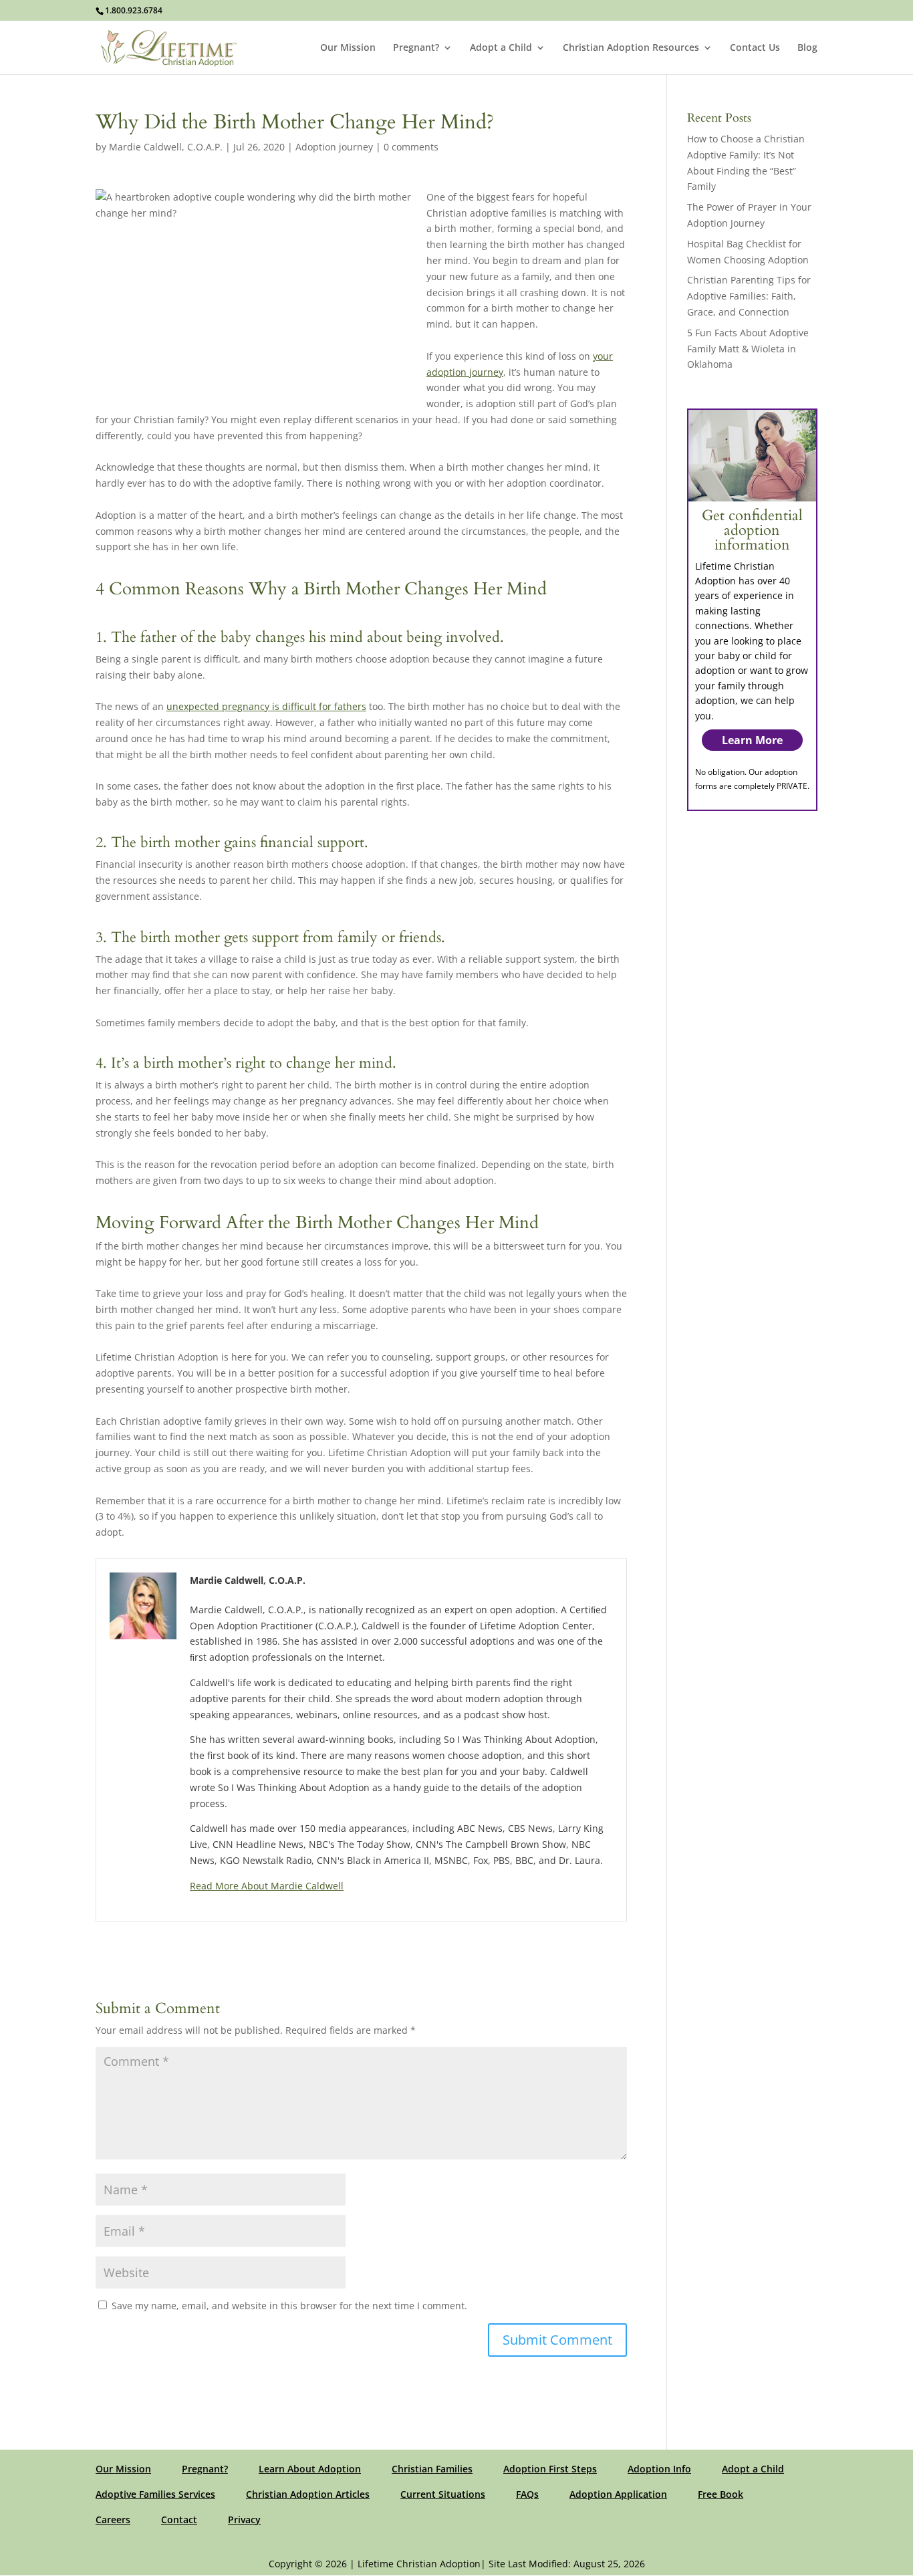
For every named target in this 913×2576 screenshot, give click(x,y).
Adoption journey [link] (334, 147)
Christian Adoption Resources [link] (631, 48)
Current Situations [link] (443, 2494)
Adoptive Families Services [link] (155, 2494)
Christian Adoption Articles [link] (308, 2494)
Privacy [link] (244, 2520)
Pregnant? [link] (416, 48)
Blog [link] (807, 48)
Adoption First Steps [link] (550, 2469)
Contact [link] (179, 2520)
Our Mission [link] (348, 48)
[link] (169, 46)
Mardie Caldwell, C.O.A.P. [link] (166, 147)
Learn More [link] (752, 740)
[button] (557, 2340)
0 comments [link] (411, 147)
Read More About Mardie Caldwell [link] (267, 1886)
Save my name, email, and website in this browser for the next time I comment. (289, 2306)
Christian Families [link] (432, 2469)
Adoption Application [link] (618, 2494)
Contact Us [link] (755, 48)
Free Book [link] (721, 2494)
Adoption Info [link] (659, 2469)
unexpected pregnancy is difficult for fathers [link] (266, 706)
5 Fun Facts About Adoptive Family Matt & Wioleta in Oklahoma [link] (748, 349)
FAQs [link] (527, 2494)
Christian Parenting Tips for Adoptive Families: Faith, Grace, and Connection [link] (749, 296)
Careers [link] (113, 2520)
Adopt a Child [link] (501, 48)
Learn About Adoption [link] (310, 2469)
